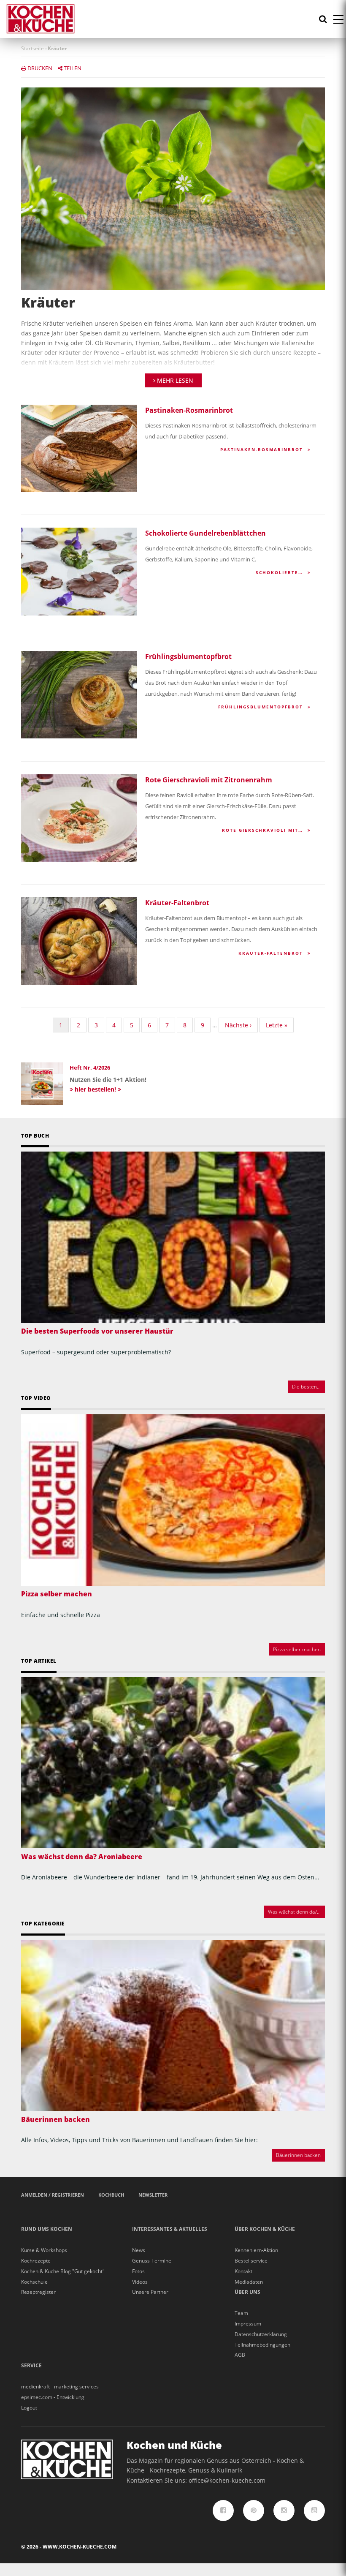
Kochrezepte (36, 2261)
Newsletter (153, 2195)
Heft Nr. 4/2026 (90, 1067)
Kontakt (243, 2271)
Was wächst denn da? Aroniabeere (82, 1857)
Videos (140, 2282)
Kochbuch (111, 2195)
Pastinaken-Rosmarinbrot (189, 410)
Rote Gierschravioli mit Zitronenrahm (209, 780)
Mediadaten (249, 2282)
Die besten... (306, 1387)
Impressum (248, 2324)
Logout (29, 2408)
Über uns (247, 2292)
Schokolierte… (280, 572)
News (139, 2250)
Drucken (39, 68)
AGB (240, 2355)
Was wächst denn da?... (294, 1912)
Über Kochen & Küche (265, 2229)
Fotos (138, 2271)
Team (241, 2313)
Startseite (32, 48)
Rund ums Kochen (47, 2229)
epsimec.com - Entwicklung (53, 2397)
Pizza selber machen (57, 1594)
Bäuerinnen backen (55, 2119)
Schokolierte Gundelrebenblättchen (205, 533)
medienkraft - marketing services (60, 2387)
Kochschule (34, 2282)
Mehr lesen (174, 380)
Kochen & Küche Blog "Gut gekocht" (63, 2271)
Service (31, 2365)
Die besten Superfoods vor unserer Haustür (97, 1331)
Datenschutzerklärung (261, 2334)
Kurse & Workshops (44, 2250)
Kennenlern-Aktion (256, 2250)
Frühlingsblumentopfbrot (188, 656)
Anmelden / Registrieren (53, 2195)
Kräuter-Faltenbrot (177, 903)
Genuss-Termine (152, 2261)
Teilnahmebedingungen (262, 2345)
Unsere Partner (150, 2292)
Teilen (72, 68)
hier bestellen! (95, 1089)
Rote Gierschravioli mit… (264, 830)
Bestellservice (251, 2261)
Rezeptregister (38, 2292)
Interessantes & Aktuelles (170, 2229)
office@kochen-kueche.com (227, 2480)
